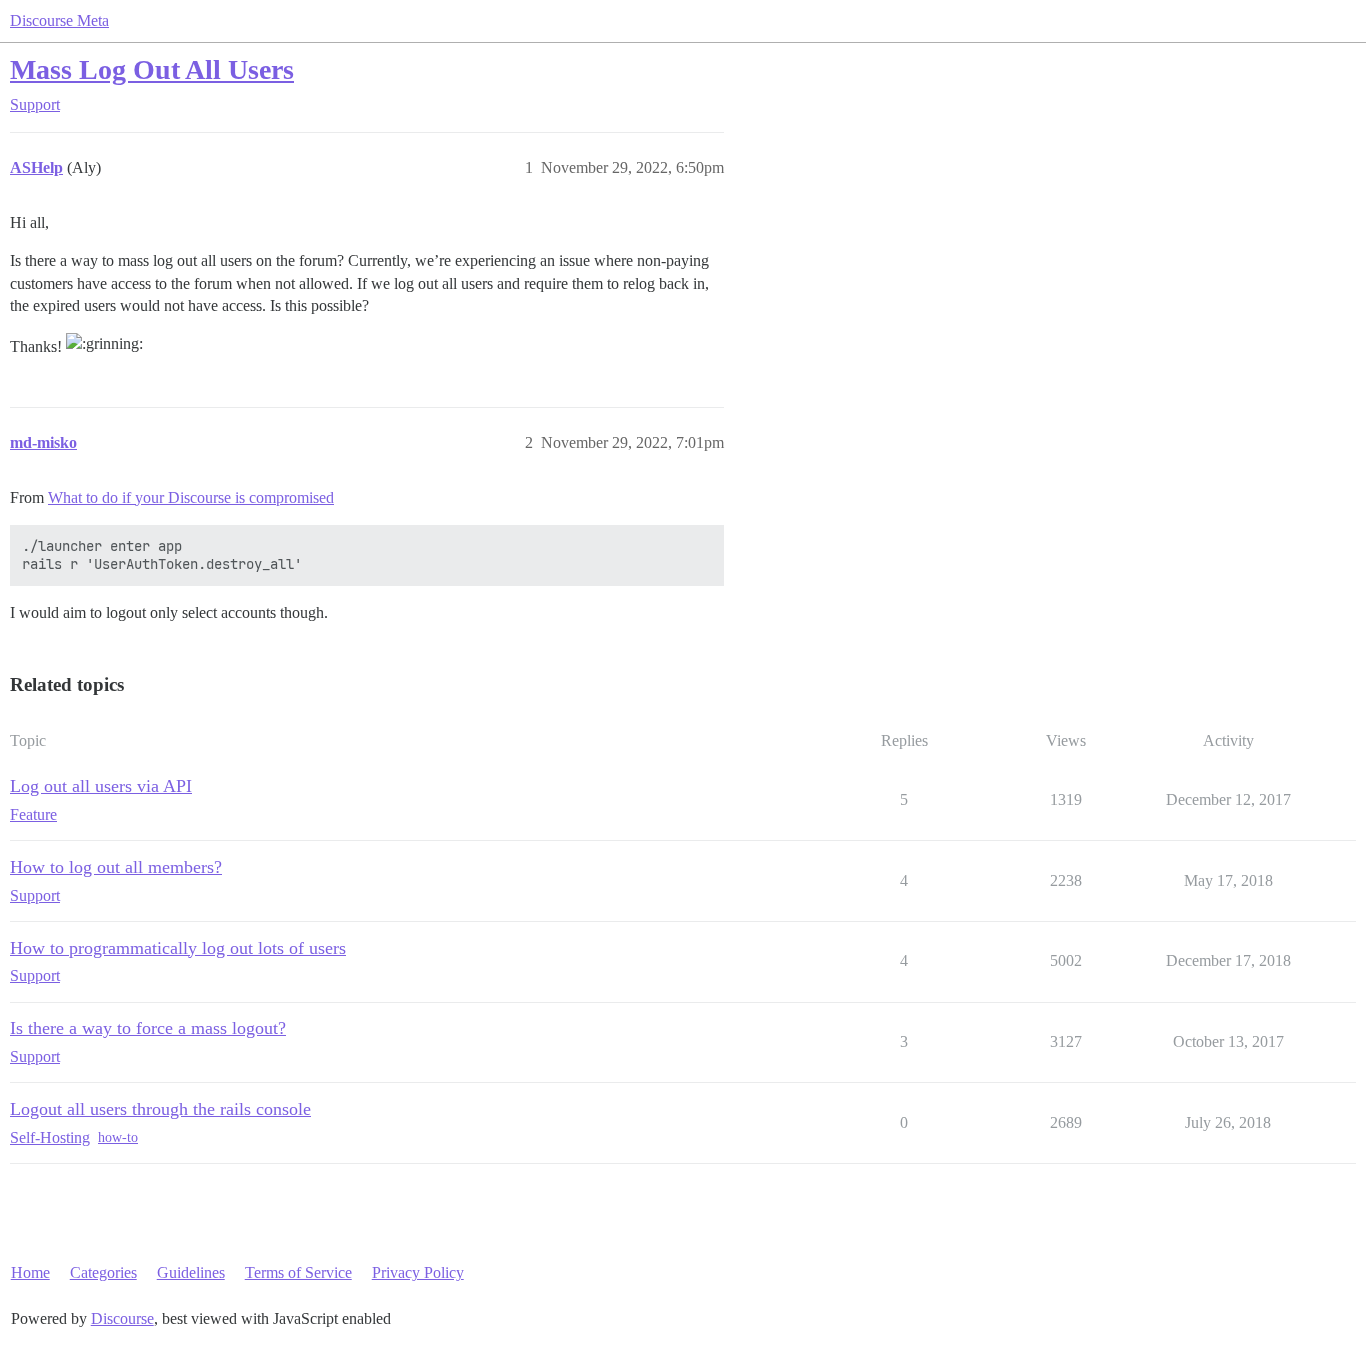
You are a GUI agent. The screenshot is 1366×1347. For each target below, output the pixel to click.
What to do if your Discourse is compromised (191, 497)
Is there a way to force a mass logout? (148, 1028)
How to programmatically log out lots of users (178, 948)
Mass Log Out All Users (152, 69)
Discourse (122, 1318)
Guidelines (191, 1272)
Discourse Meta (59, 20)
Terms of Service (298, 1272)
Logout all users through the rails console (160, 1109)
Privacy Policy (418, 1272)
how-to (118, 1137)
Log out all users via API (101, 786)
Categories (103, 1272)
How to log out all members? (116, 867)
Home (30, 1272)
